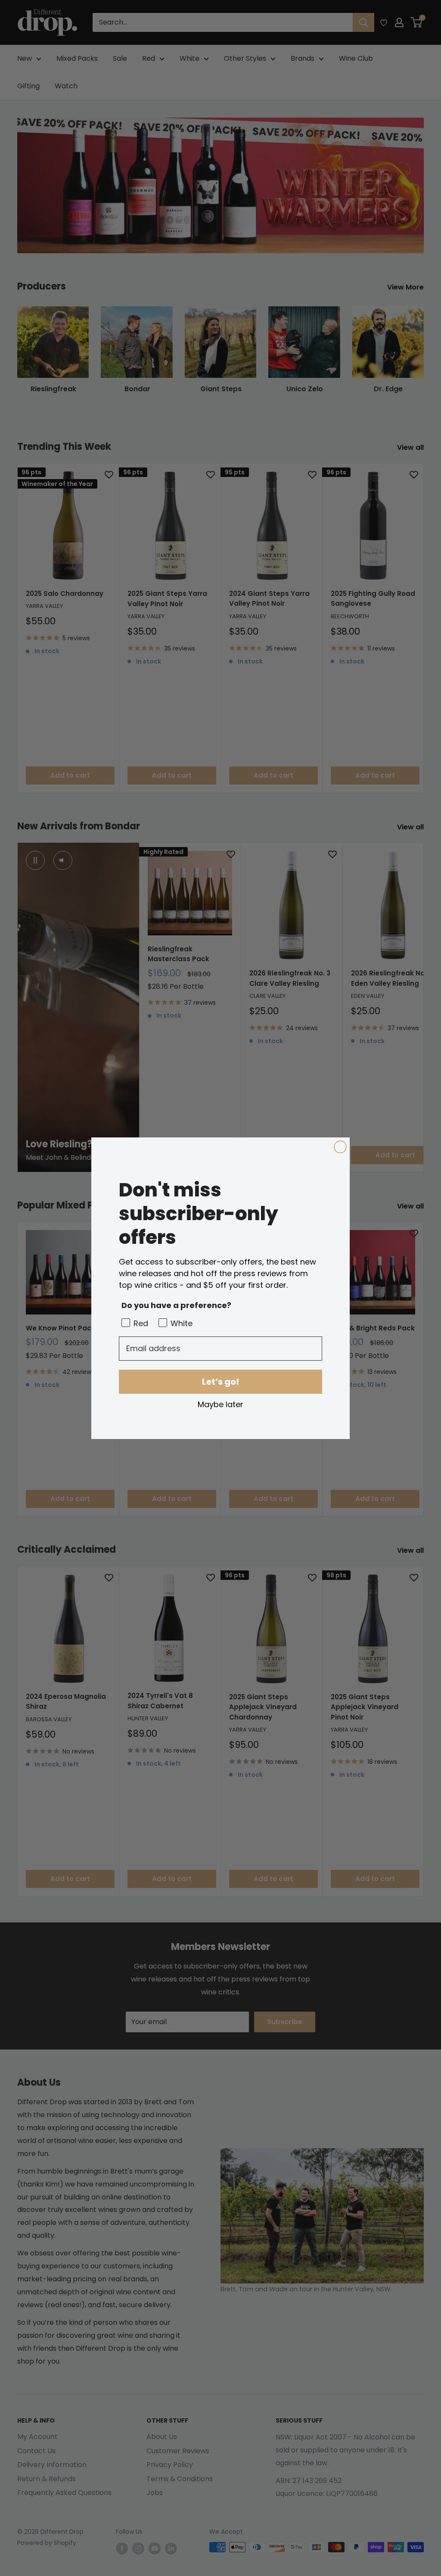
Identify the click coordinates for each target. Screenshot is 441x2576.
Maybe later (220, 1404)
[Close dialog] (340, 1147)
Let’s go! (220, 1382)
